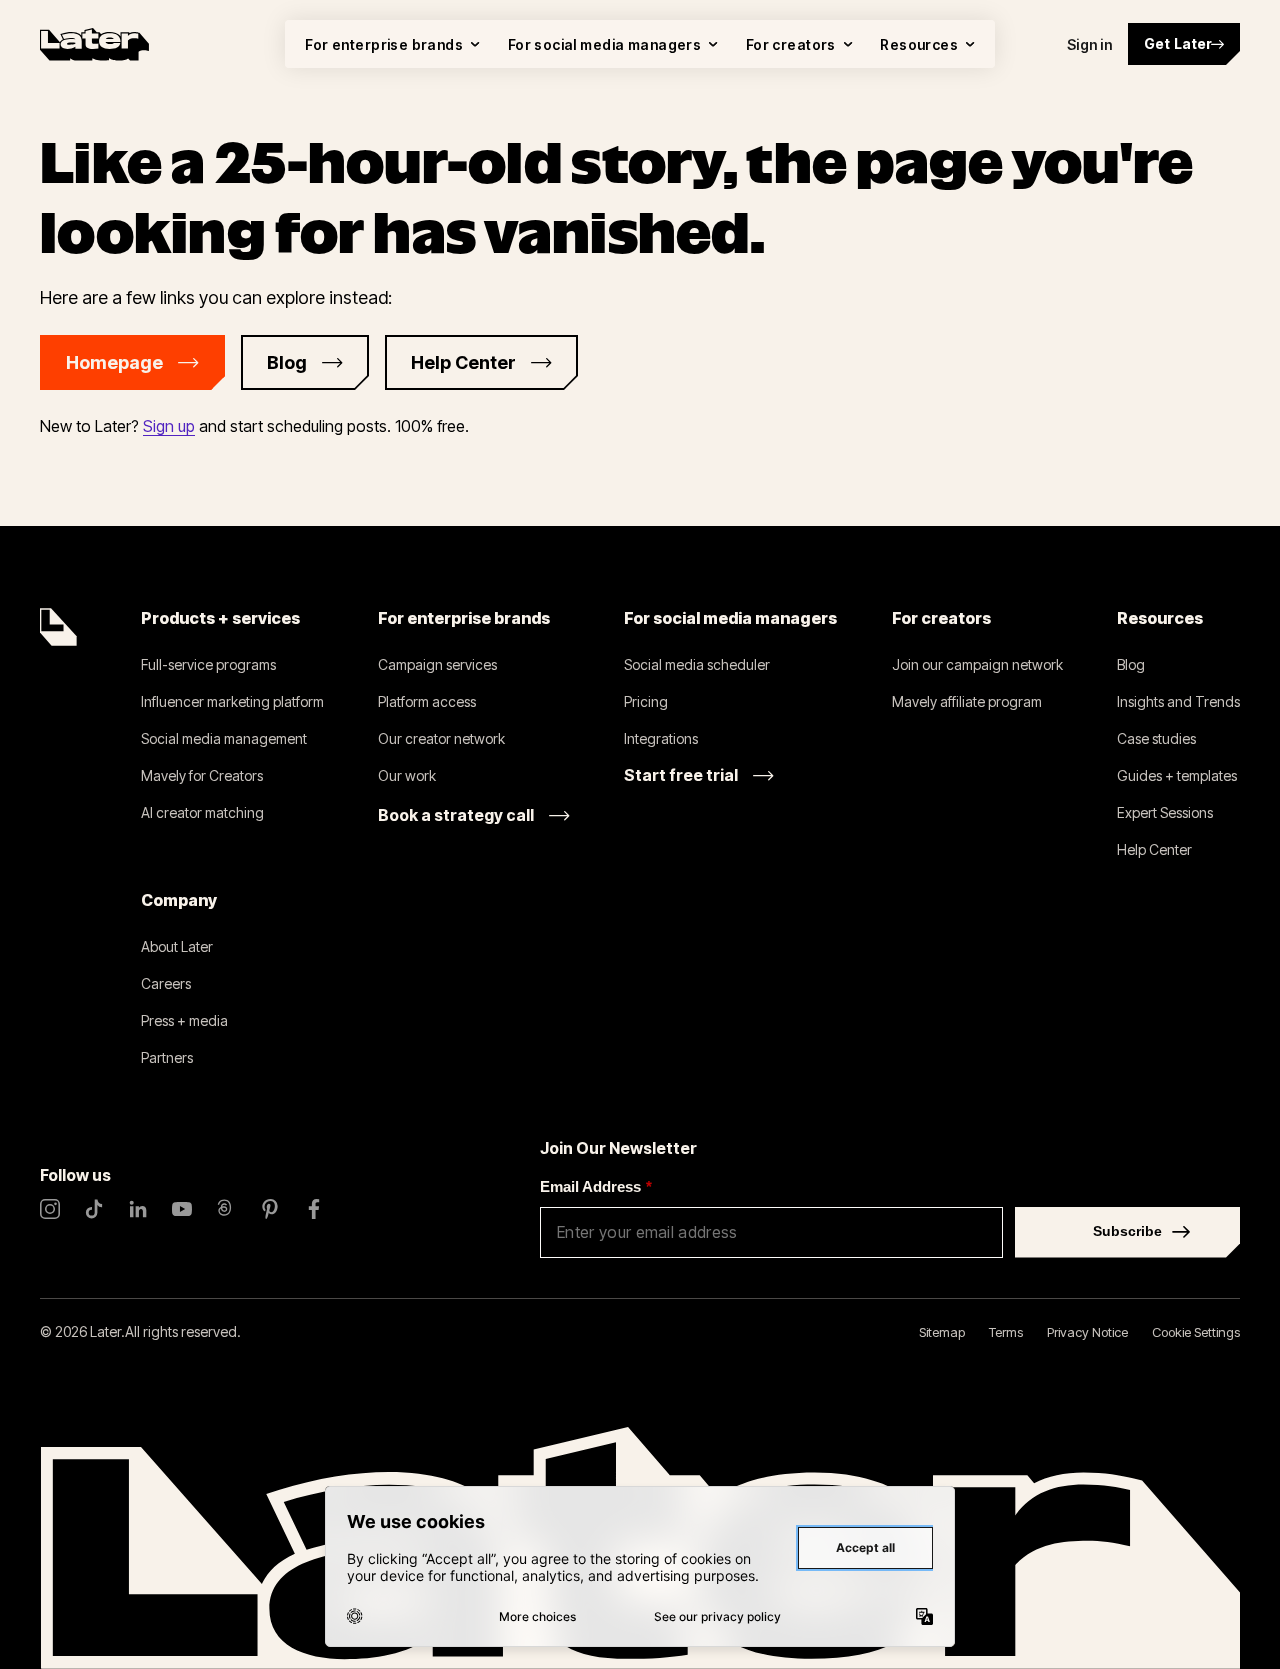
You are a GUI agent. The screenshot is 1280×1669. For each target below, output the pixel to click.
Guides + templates (1177, 775)
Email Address (596, 1186)
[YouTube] (182, 1209)
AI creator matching (202, 812)
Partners (167, 1057)
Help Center (1154, 849)
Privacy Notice (1087, 1332)
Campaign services (437, 664)
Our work (407, 775)
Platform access (427, 701)
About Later (177, 946)
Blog (1131, 664)
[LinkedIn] (138, 1209)
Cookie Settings (1196, 1332)
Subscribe (1127, 1231)
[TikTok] (94, 1209)
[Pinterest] (270, 1209)
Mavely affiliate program (967, 701)
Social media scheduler (697, 664)
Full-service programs (208, 664)
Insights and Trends (1178, 701)
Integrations (661, 738)
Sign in (1089, 44)
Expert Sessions (1165, 812)
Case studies (1156, 738)
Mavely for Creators (202, 775)
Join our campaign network (977, 664)
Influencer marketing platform (232, 701)
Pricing (646, 701)
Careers (166, 983)
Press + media (184, 1020)
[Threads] (226, 1209)
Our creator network (441, 738)
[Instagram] (50, 1209)
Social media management (224, 738)
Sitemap (942, 1332)
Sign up (169, 426)
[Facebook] (314, 1209)
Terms (1006, 1332)
